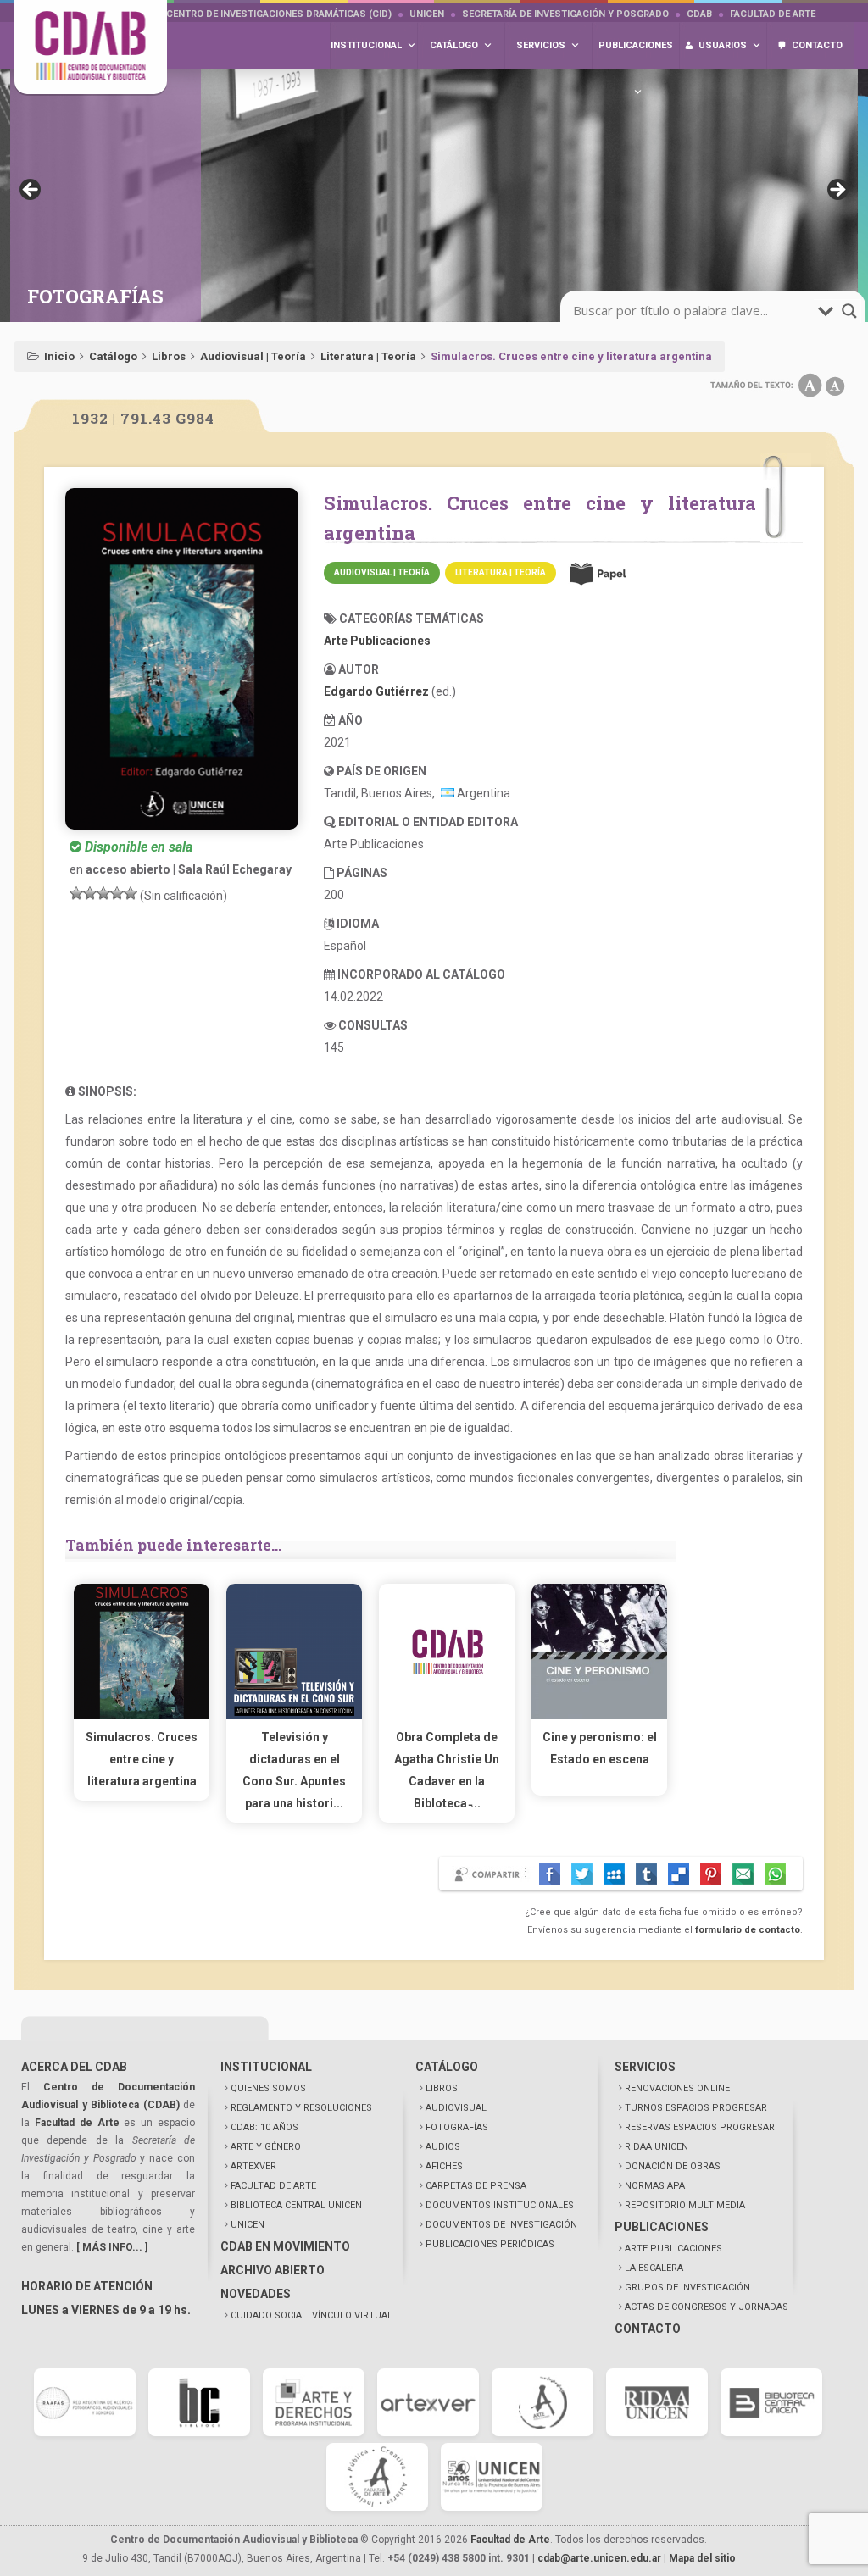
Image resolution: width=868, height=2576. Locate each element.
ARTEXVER (253, 2166)
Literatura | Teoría (368, 356)
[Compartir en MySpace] (614, 1874)
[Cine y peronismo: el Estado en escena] (599, 1715)
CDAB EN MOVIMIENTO (285, 2246)
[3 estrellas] (103, 893)
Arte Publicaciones (377, 641)
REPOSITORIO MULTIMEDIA (685, 2205)
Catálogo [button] (454, 45)
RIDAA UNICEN (657, 2147)
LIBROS (442, 2088)
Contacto (817, 45)
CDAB (699, 14)
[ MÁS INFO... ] (112, 2247)
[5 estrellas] (131, 893)
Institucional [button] (366, 45)
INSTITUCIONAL (266, 2067)
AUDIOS (443, 2147)
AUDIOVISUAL (456, 2108)
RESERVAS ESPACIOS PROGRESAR (700, 2127)
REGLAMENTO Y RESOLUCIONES (301, 2108)
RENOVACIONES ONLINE (677, 2088)
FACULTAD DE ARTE (273, 2186)
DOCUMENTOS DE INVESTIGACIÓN (501, 2225)
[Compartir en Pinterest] (711, 1874)
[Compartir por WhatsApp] (775, 1874)
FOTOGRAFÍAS (457, 2127)
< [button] (31, 191)
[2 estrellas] (90, 893)
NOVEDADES (256, 2294)
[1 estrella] (76, 893)
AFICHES (444, 2166)
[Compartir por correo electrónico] (743, 1874)
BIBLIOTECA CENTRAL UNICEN (296, 2205)
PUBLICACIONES (662, 2227)
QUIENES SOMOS (268, 2088)
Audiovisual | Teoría (253, 356)
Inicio (59, 356)
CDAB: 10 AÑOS (264, 2127)
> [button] (837, 191)
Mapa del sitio (702, 2558)
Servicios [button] (541, 45)
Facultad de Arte (773, 14)
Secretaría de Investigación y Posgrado (565, 14)
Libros (169, 356)
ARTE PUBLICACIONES (673, 2248)
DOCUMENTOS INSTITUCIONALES (500, 2205)
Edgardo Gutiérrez (376, 691)
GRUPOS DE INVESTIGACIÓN (687, 2287)
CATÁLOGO (447, 2067)
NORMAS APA (655, 2186)
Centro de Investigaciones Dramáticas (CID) (279, 14)
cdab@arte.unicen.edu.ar (599, 2558)
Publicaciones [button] (636, 45)
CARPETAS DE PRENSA (476, 2186)
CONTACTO (648, 2329)
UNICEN (427, 14)
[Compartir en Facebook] (550, 1874)
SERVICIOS (645, 2067)
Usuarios (723, 45)
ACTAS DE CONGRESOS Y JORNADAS (707, 2307)
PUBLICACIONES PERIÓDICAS (490, 2244)
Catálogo (113, 356)
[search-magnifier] (849, 311)
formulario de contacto (748, 1930)
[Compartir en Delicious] (679, 1874)
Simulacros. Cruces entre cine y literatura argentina (142, 1759)
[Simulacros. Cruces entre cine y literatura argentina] (142, 1715)
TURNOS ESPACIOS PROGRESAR (696, 2108)
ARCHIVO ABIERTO (273, 2270)
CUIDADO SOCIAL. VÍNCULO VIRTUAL (312, 2315)
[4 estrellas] (117, 893)
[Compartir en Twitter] (582, 1874)
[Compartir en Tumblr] (646, 1874)
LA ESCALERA (654, 2268)
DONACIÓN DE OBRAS (673, 2166)
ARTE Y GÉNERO (266, 2147)
